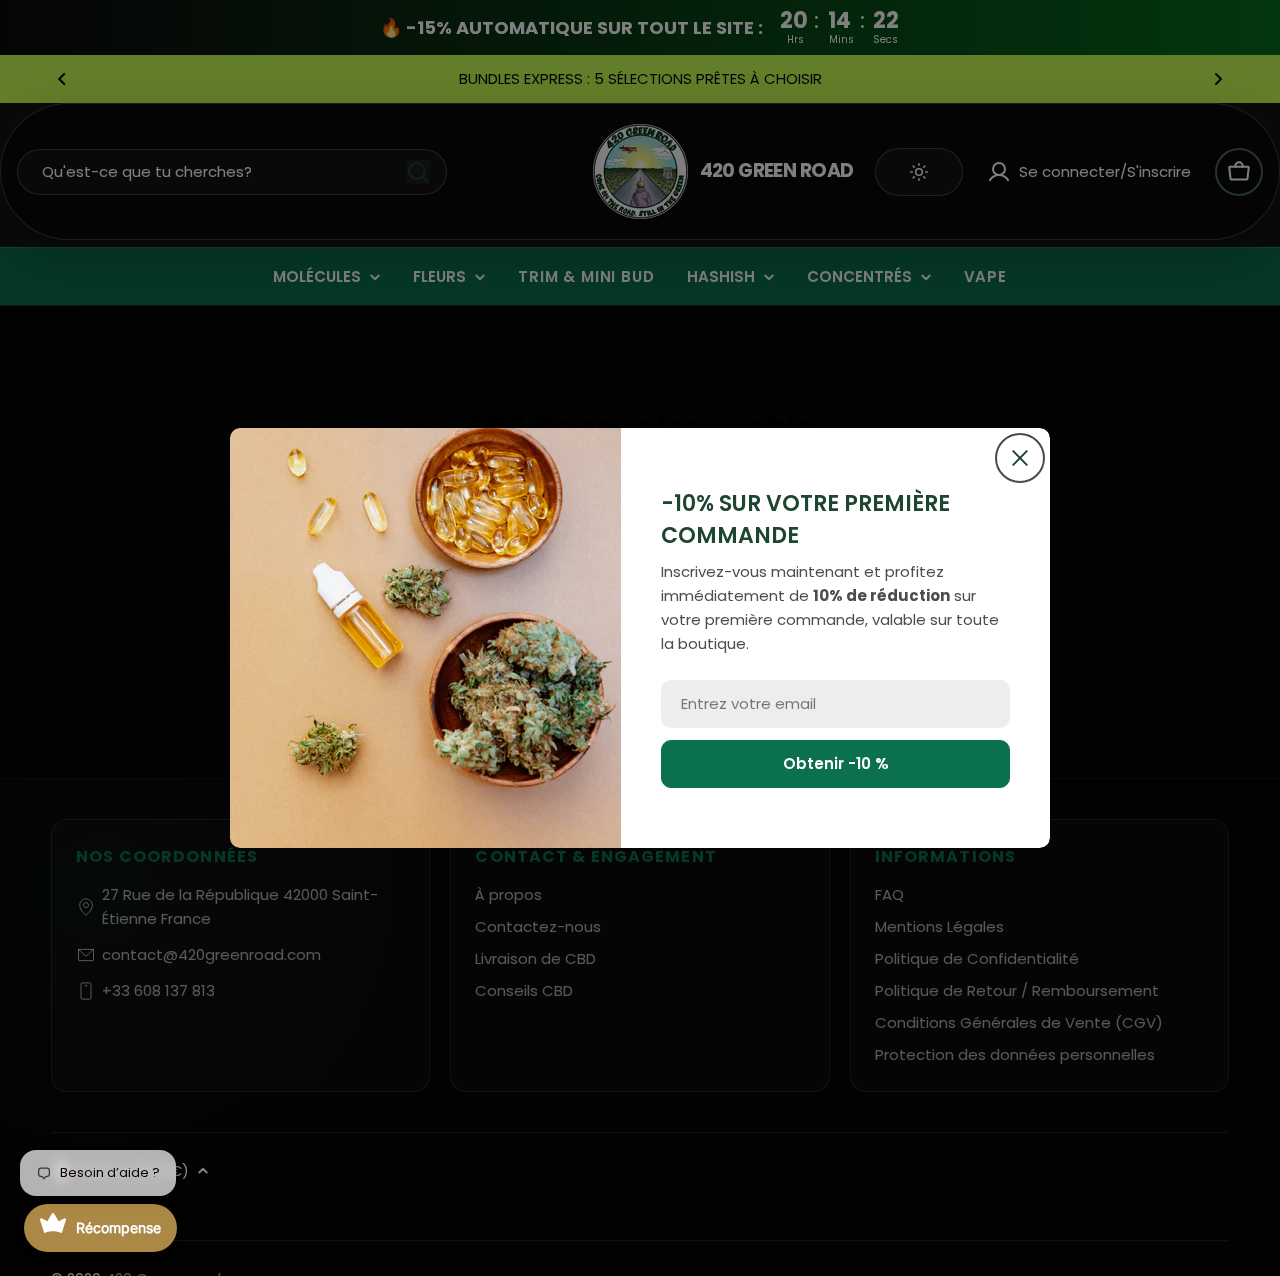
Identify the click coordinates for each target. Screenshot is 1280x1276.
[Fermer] (1020, 458)
